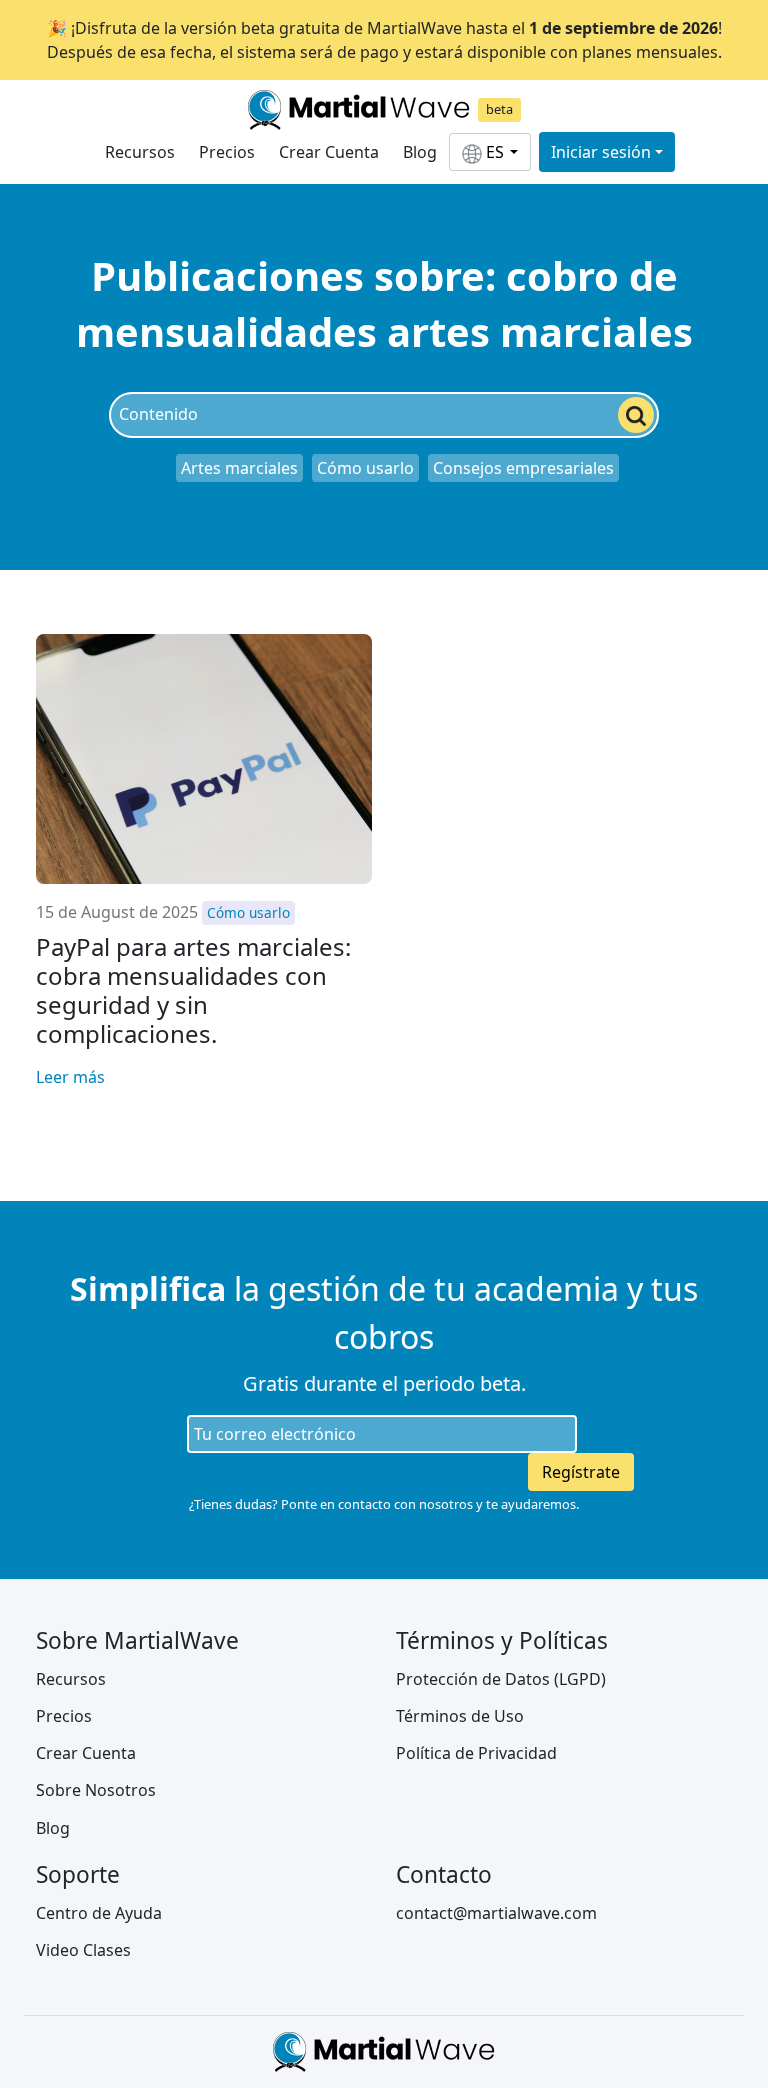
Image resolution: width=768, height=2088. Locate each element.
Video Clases (83, 1950)
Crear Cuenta (329, 152)
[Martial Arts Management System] (359, 110)
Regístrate (581, 1472)
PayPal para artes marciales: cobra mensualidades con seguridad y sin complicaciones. (193, 989)
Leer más (70, 1077)
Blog (420, 152)
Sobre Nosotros (96, 1790)
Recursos (140, 152)
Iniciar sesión (601, 152)
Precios (227, 152)
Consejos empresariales (523, 468)
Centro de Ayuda (99, 1913)
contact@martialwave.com (496, 1913)
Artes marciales (239, 468)
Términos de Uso (460, 1716)
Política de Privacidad (476, 1753)
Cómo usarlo (365, 468)
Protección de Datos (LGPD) (501, 1679)
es (495, 152)
